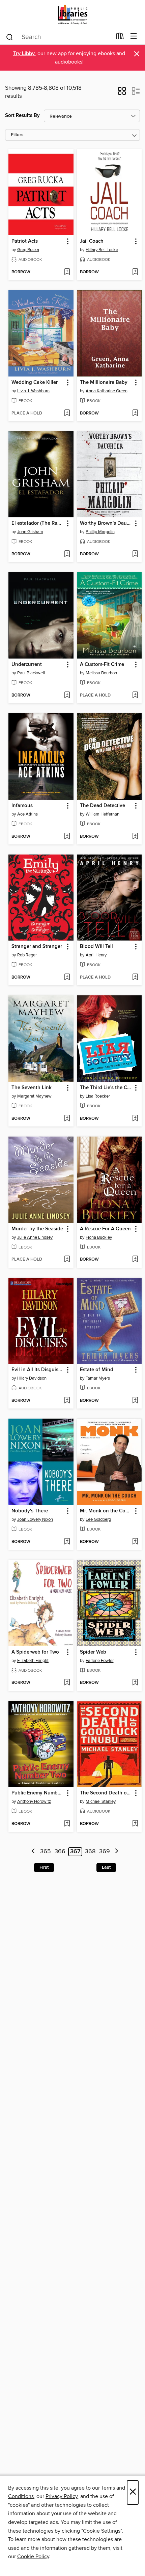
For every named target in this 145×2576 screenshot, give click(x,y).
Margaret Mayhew (34, 1096)
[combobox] (59, 37)
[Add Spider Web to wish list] (135, 1683)
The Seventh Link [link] (32, 1088)
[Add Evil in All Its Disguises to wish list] (67, 1401)
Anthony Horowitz (34, 1801)
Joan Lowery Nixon (35, 1519)
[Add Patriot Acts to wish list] (67, 272)
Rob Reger (27, 955)
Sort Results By (22, 115)
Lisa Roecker (98, 1096)
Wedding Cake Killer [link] (35, 383)
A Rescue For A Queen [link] (105, 1229)
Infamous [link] (22, 806)
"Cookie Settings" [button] (101, 2531)
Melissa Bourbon (101, 673)
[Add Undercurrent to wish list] (67, 696)
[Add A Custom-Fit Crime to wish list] (135, 696)
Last (106, 1867)
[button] (122, 93)
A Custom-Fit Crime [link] (102, 665)
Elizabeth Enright (33, 1661)
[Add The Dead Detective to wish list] (135, 837)
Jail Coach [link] (92, 241)
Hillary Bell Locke (102, 250)
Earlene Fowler (100, 1661)
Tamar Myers (98, 1378)
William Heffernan (103, 814)
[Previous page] (33, 1852)
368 (90, 1852)
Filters (17, 135)
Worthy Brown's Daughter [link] (106, 523)
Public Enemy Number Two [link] (38, 1793)
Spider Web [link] (93, 1652)
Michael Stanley (101, 1801)
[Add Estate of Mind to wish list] (135, 1401)
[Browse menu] (134, 36)
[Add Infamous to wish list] (67, 837)
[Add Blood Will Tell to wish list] (135, 978)
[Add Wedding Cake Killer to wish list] (67, 413)
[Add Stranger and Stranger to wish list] (67, 978)
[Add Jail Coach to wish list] (135, 272)
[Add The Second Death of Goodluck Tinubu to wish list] (135, 1824)
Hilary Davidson (32, 1378)
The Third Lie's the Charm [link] (106, 1088)
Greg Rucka (28, 250)
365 (46, 1852)
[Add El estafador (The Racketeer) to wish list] (67, 554)
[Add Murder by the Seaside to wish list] (67, 1260)
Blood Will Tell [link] (96, 947)
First (44, 1867)
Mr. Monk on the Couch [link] (106, 1511)
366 (60, 1852)
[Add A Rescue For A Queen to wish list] (135, 1260)
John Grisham (30, 532)
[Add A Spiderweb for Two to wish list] (67, 1683)
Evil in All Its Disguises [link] (37, 1370)
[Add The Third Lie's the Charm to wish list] (135, 1119)
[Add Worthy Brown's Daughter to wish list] (135, 554)
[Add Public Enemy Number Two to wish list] (67, 1824)
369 (105, 1852)
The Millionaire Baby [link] (104, 383)
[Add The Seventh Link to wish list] (67, 1119)
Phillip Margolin (100, 532)
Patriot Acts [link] (25, 241)
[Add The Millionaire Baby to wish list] (135, 413)
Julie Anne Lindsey (35, 1237)
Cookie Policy (33, 2557)
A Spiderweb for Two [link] (35, 1652)
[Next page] (117, 1852)
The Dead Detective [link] (103, 806)
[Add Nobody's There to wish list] (67, 1542)
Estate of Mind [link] (97, 1370)
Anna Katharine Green (107, 391)
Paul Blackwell (31, 673)
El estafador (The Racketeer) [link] (38, 523)
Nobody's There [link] (30, 1511)
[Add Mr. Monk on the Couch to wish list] (135, 1542)
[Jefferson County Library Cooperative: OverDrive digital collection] (72, 14)
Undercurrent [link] (27, 665)
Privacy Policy (62, 2496)
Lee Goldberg (98, 1519)
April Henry (96, 955)
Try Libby (24, 54)
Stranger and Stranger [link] (37, 947)
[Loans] (120, 38)
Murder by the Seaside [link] (37, 1229)
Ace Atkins (27, 814)
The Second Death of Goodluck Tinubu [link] (106, 1793)
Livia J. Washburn (33, 391)
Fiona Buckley (99, 1237)
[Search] (10, 37)
